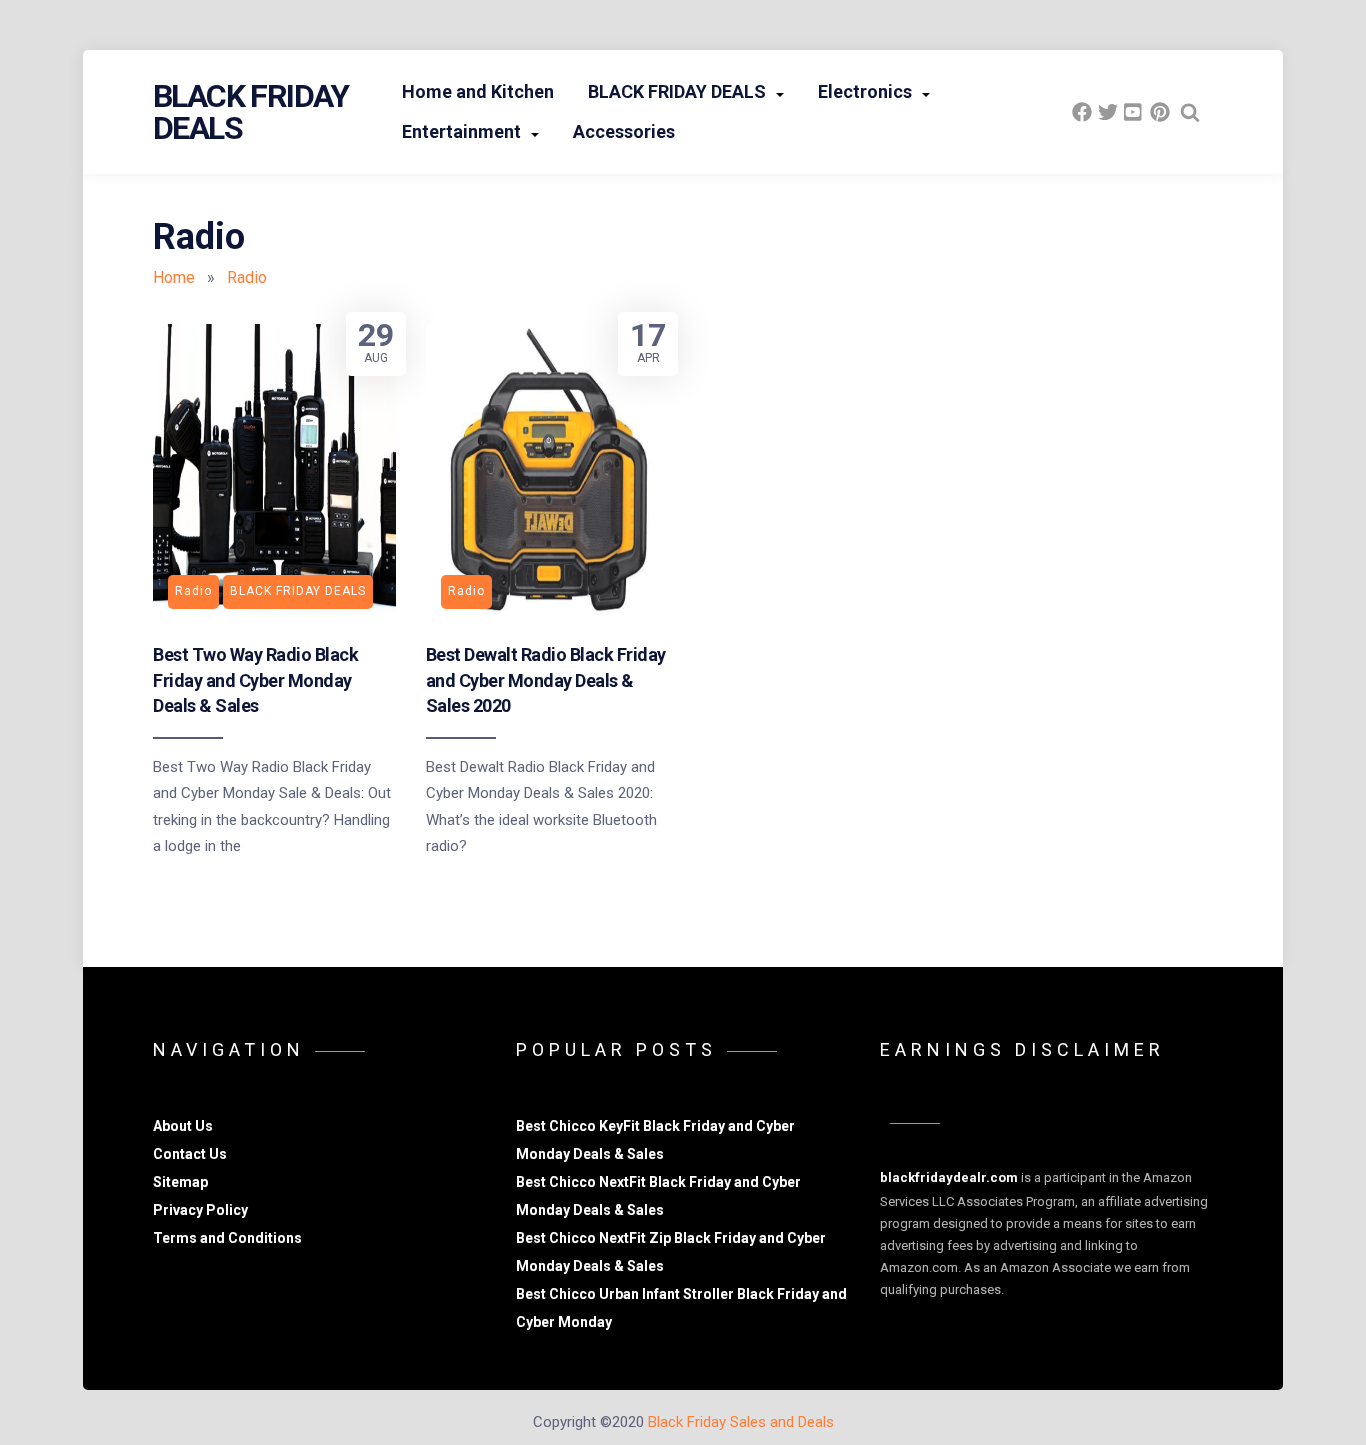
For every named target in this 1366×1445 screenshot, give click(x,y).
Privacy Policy (200, 1210)
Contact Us (190, 1154)
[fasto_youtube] (1134, 112)
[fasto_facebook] (1082, 112)
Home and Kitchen (478, 91)
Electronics (865, 91)
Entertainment (461, 131)
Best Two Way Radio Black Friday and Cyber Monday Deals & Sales (255, 680)
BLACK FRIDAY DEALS (677, 91)
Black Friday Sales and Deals (741, 1422)
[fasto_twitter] (1108, 112)
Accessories (624, 131)
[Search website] (1190, 112)
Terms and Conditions (227, 1238)
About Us (183, 1126)
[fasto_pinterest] (1160, 112)
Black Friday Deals (251, 112)
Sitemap (180, 1182)
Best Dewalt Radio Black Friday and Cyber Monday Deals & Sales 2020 (546, 680)
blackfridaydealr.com (949, 1177)
